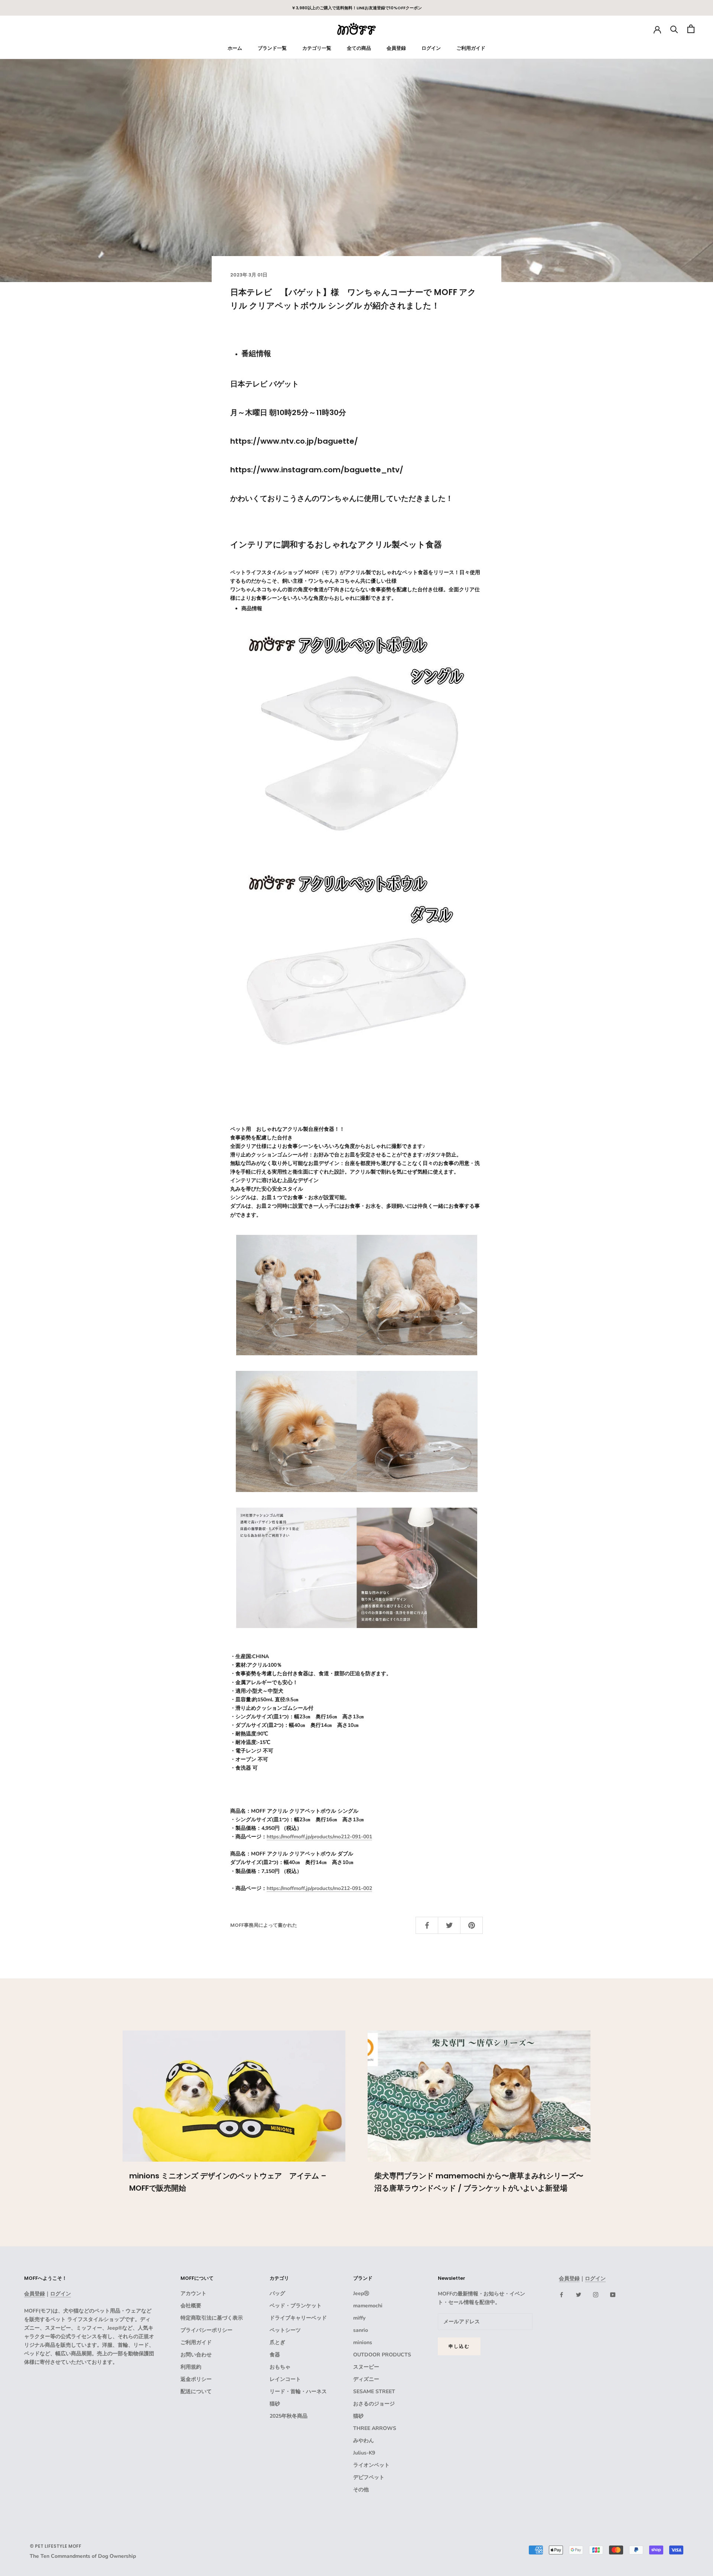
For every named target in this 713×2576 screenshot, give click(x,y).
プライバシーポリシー (206, 2330)
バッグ (277, 2293)
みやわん (364, 2441)
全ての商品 (359, 48)
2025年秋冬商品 (289, 2416)
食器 (275, 2355)
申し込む (459, 2346)
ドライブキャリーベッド (298, 2318)
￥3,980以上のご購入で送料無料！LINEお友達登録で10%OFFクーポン (357, 8)
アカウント (193, 2293)
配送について (196, 2391)
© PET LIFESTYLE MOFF (56, 2546)
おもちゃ (280, 2367)
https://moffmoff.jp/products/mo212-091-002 (319, 1888)
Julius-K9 (364, 2453)
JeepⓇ (361, 2293)
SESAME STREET (374, 2391)
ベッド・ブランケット (296, 2306)
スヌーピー (366, 2367)
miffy (359, 2318)
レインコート (285, 2379)
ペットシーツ (285, 2330)
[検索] (674, 29)
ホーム (235, 48)
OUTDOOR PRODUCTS (382, 2355)
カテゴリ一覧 (317, 48)
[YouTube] (613, 2295)
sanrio (361, 2330)
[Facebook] (561, 2295)
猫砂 (275, 2404)
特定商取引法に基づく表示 (212, 2318)
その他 (361, 2490)
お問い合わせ (196, 2355)
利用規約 (191, 2367)
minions (363, 2342)
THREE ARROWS (375, 2428)
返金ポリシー (196, 2379)
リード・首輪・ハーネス (298, 2391)
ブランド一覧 (272, 48)
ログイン (431, 48)
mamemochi (368, 2306)
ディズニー (366, 2379)
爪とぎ (277, 2342)
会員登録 (396, 48)
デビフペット (369, 2477)
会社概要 (191, 2306)
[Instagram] (596, 2295)
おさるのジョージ (374, 2404)
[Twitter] (579, 2295)
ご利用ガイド (471, 48)
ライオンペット (371, 2465)
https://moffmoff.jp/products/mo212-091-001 (319, 1837)
